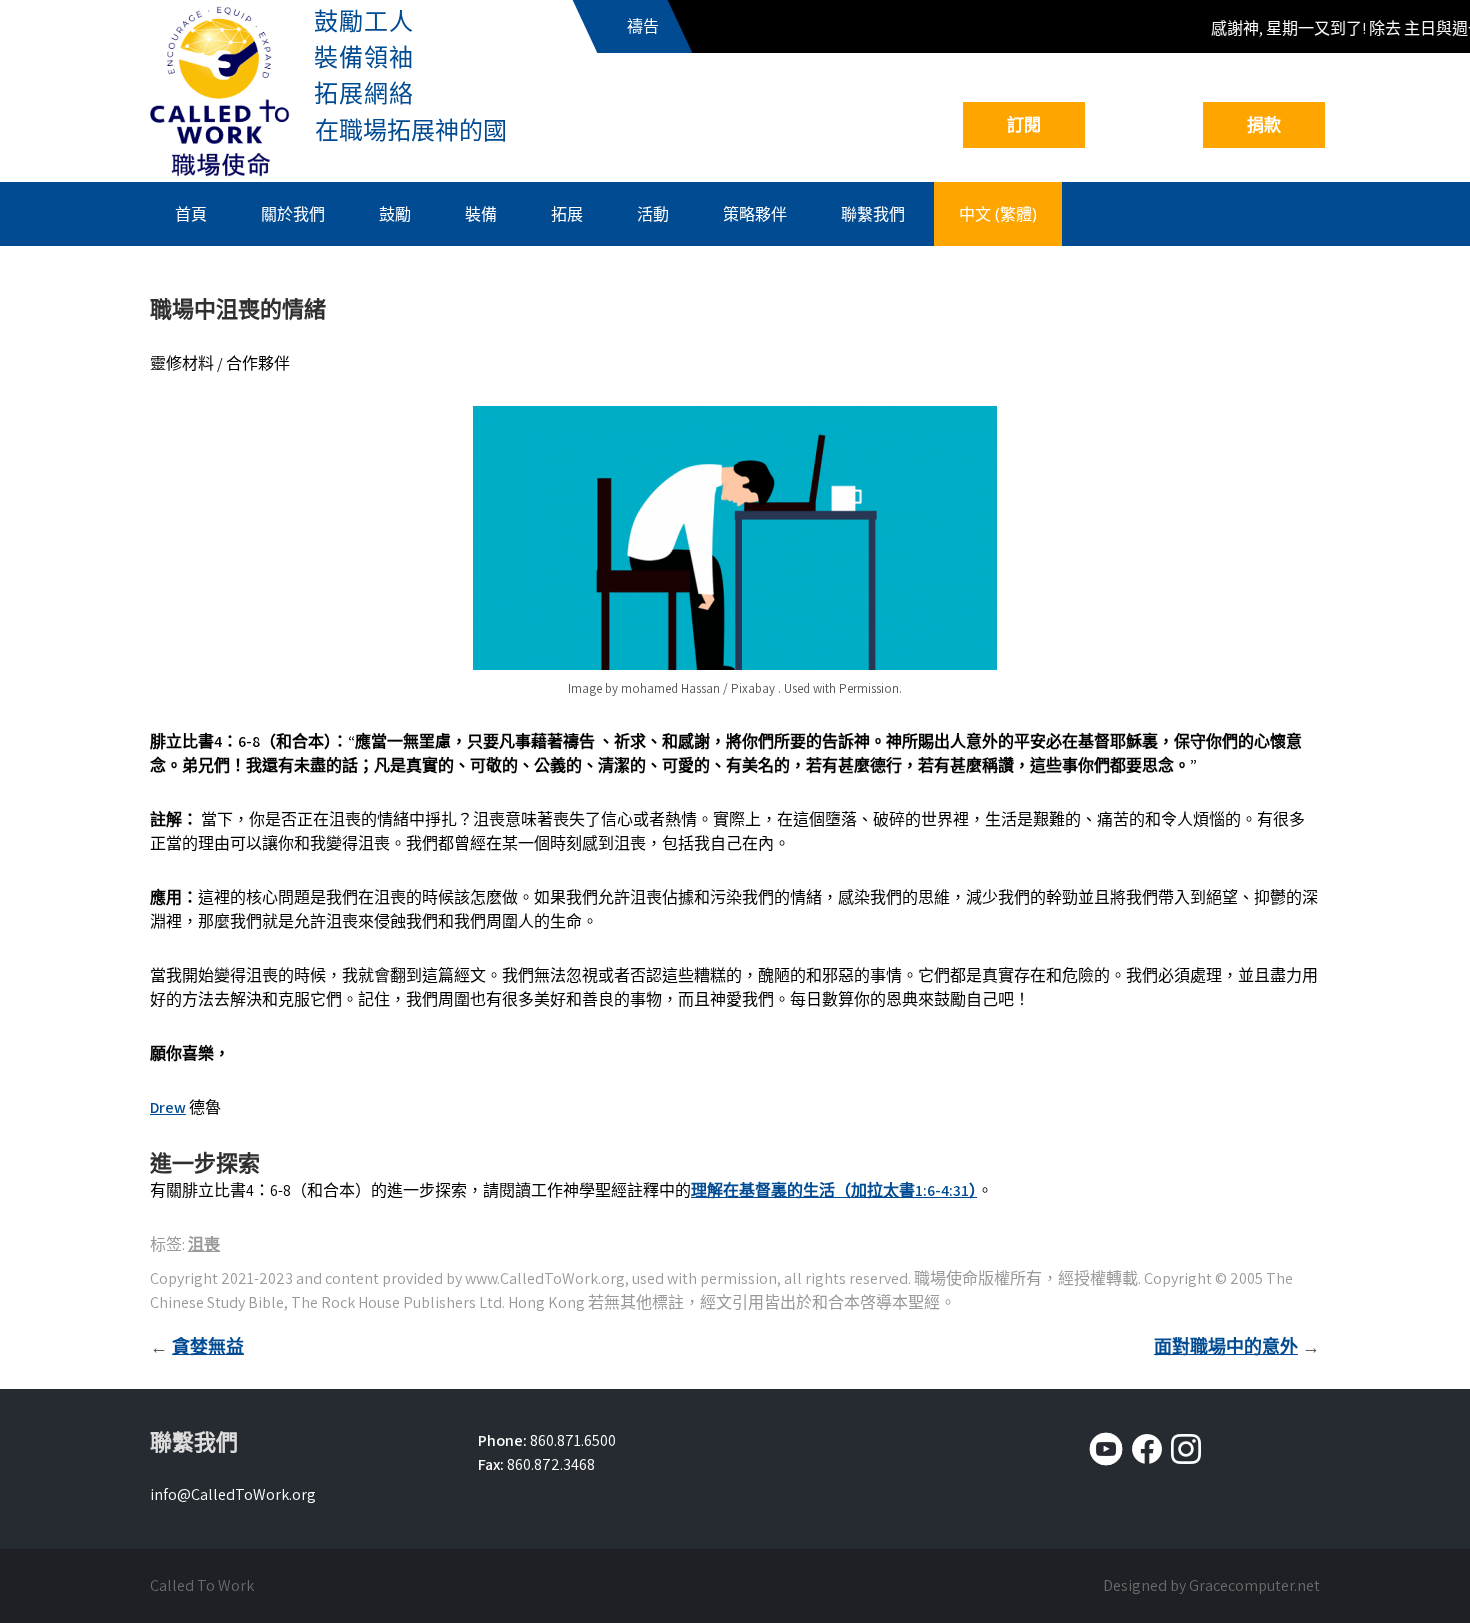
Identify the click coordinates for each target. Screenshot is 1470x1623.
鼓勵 (395, 214)
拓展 (567, 214)
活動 (653, 214)
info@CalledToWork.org (233, 1494)
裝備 (481, 214)
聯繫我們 (873, 214)
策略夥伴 (755, 214)
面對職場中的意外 (1226, 1346)
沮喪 (204, 1244)
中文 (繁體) (998, 214)
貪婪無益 (208, 1346)
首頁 (191, 214)
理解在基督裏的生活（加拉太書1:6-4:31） (834, 1190)
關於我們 (293, 214)
